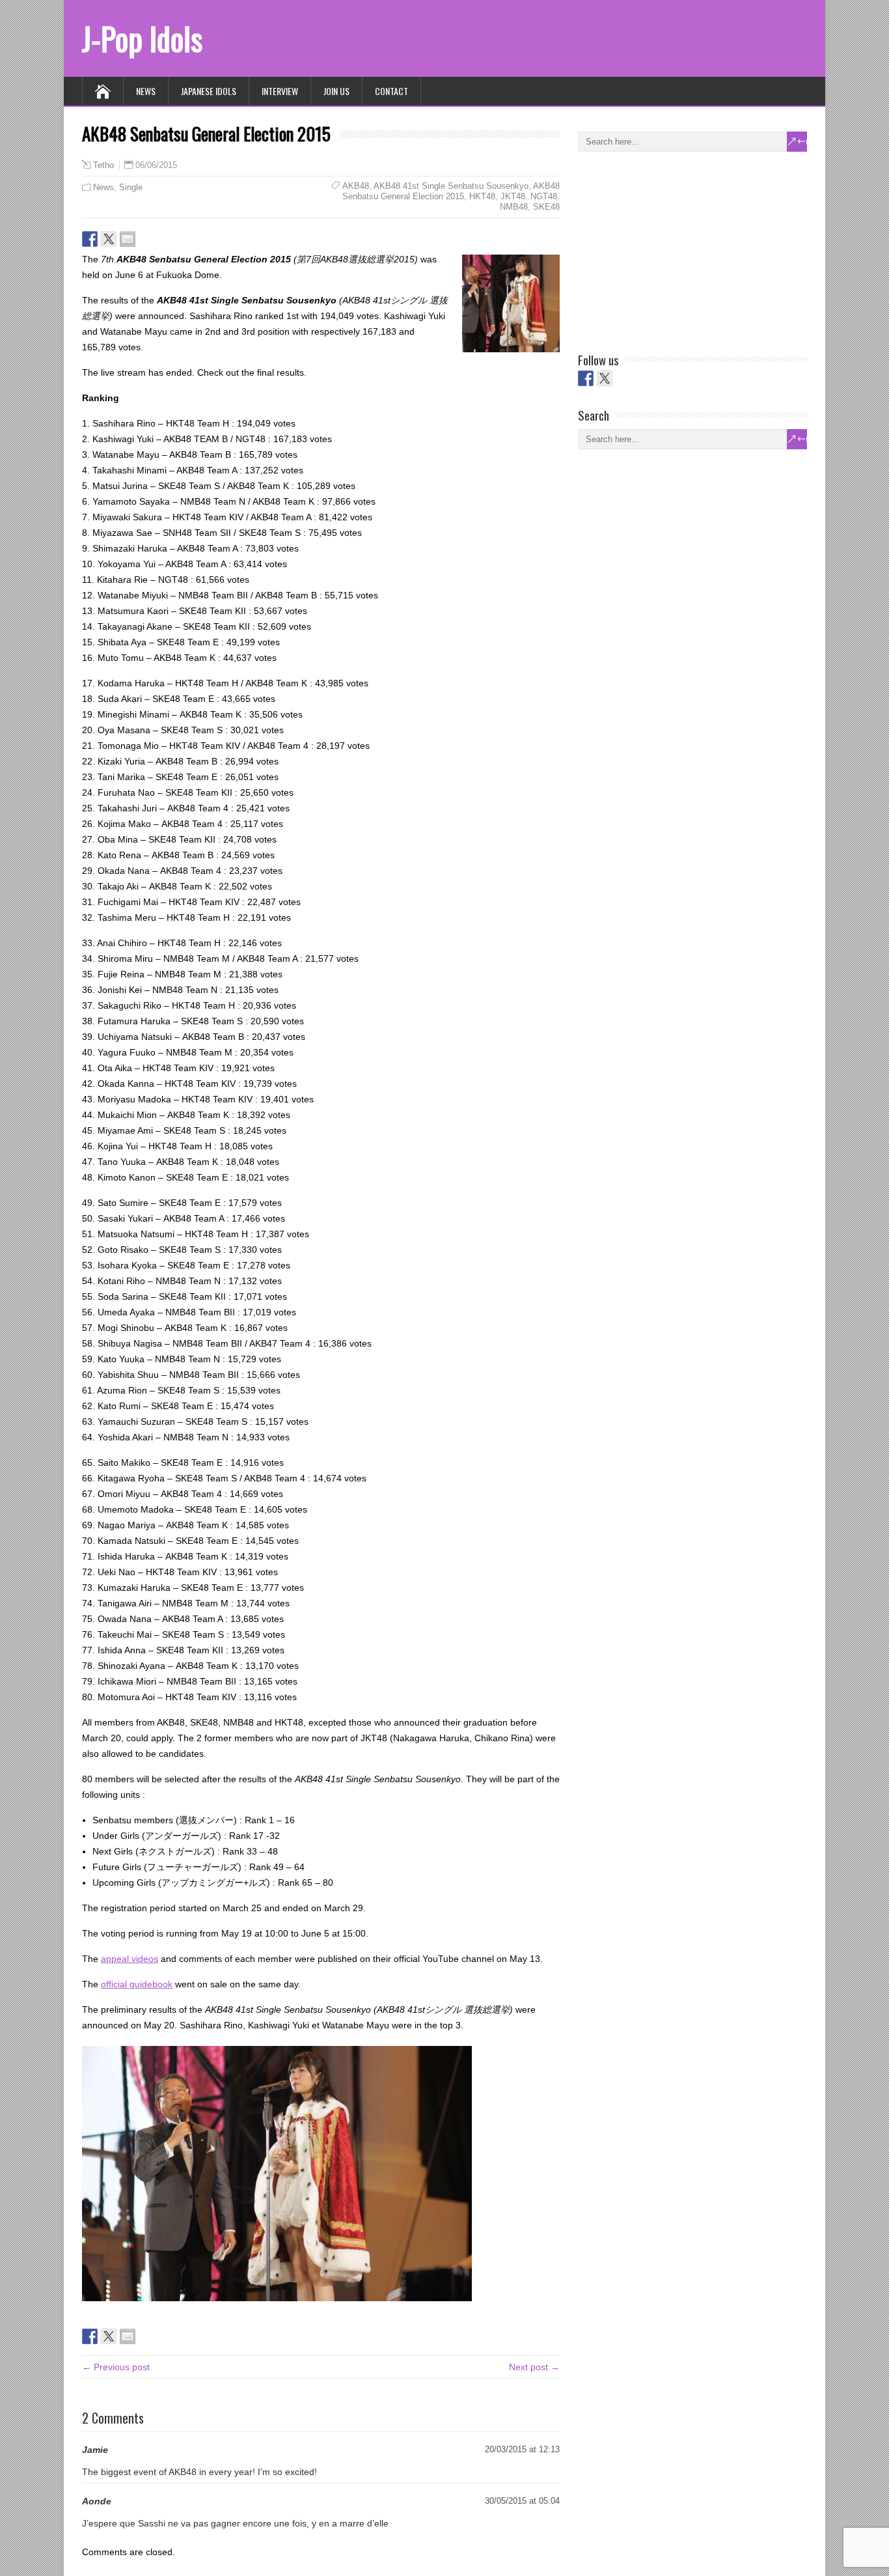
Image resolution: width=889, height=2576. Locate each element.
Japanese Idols (209, 91)
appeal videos (130, 1959)
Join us (336, 91)
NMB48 (514, 207)
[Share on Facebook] (90, 239)
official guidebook (137, 1984)
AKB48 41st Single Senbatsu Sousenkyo (451, 186)
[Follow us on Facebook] (586, 378)
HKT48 (482, 196)
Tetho (103, 165)
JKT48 (513, 196)
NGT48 (544, 196)
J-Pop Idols (142, 38)
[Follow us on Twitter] (605, 378)
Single (131, 187)
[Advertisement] (676, 249)
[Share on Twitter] (109, 239)
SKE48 (546, 207)
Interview (280, 91)
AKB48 (356, 186)
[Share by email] (128, 239)
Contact (391, 91)
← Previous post (116, 2367)
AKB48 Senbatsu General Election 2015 (451, 191)
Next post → (534, 2367)
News (146, 91)
